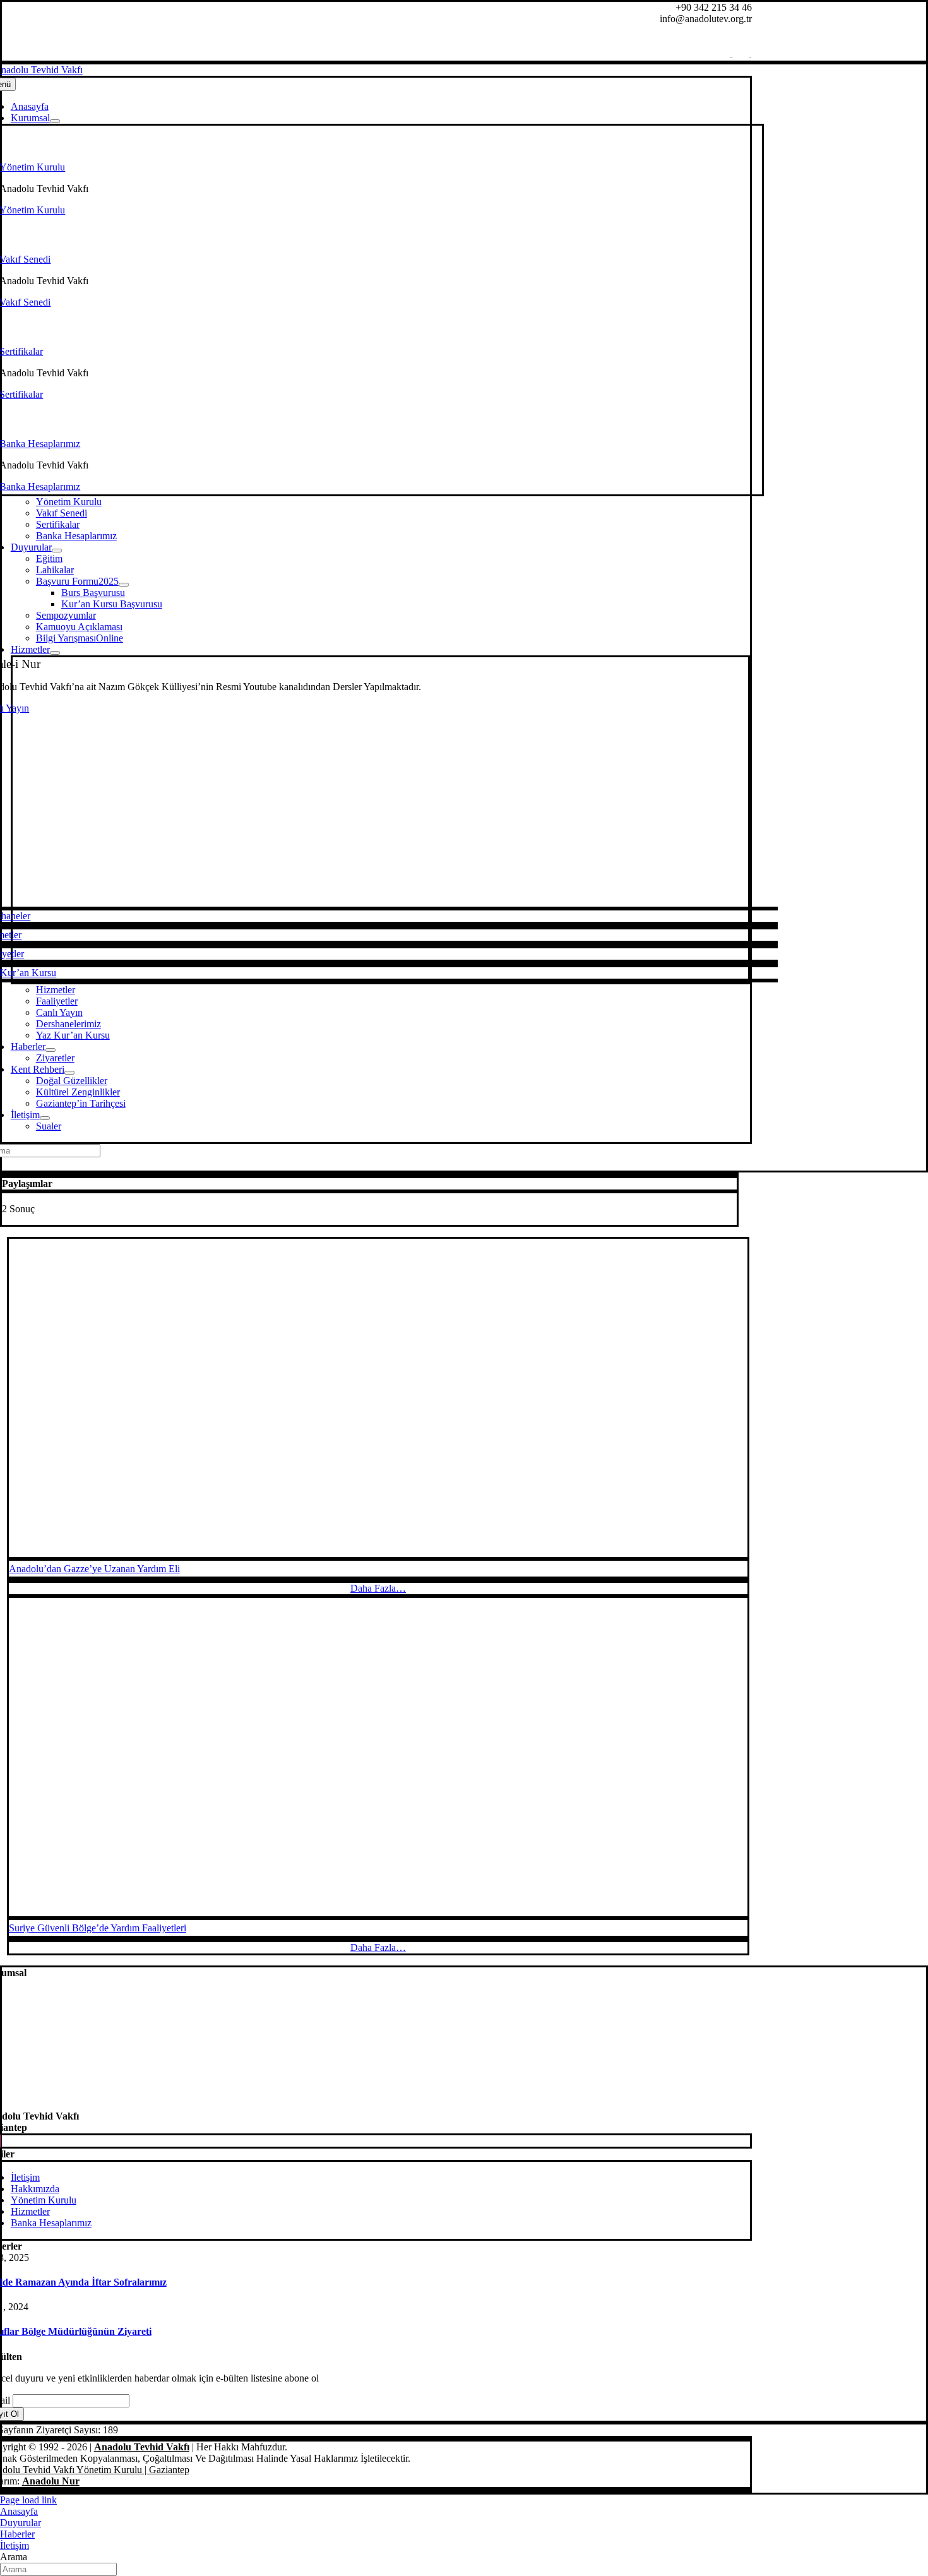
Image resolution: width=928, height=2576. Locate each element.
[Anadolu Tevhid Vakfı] (367, 2105)
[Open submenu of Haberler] (51, 1050)
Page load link (28, 2500)
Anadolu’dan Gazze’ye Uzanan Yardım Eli (94, 1569)
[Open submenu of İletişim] (45, 1118)
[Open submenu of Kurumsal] (55, 121)
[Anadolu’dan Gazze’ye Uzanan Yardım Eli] (378, 1398)
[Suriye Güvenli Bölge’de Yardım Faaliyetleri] (378, 1757)
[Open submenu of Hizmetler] (55, 653)
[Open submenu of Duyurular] (57, 551)
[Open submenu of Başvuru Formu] (124, 585)
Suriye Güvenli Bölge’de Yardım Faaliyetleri (98, 1928)
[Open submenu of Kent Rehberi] (69, 1073)
